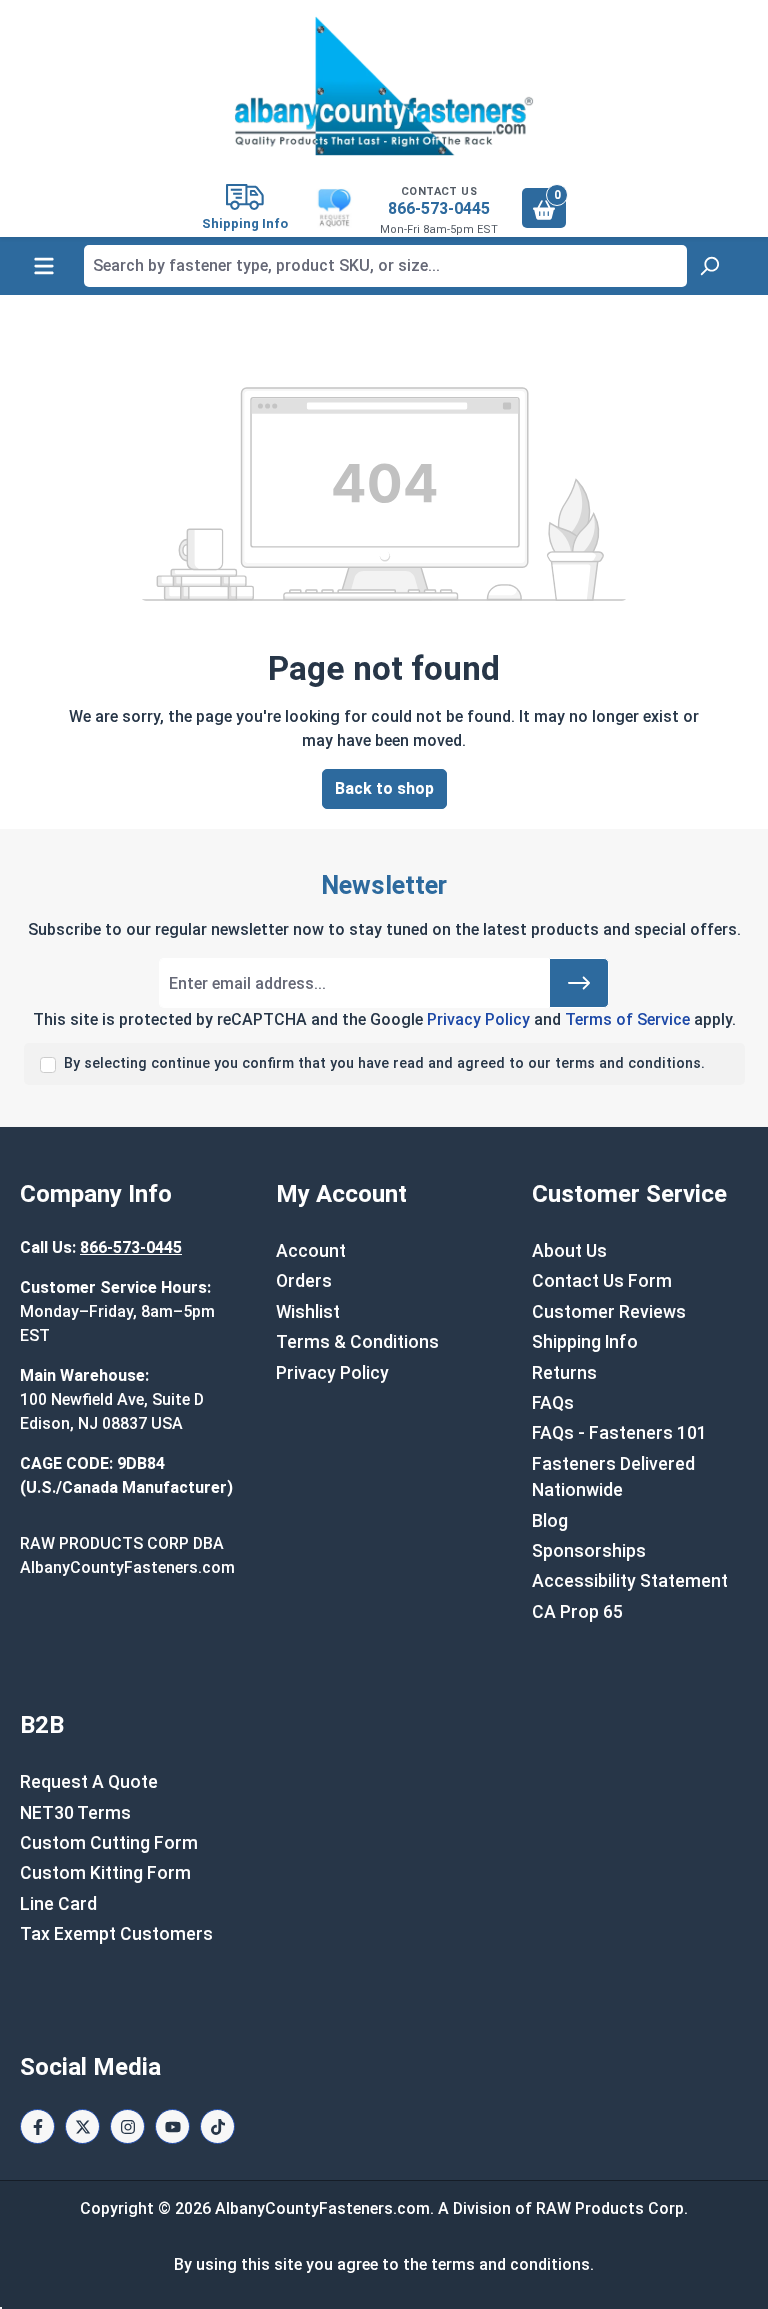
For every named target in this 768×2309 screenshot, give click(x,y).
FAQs (553, 1403)
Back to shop (384, 788)
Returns (564, 1373)
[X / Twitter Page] (82, 2126)
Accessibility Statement (630, 1581)
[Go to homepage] (384, 86)
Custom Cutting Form (109, 1843)
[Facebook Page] (37, 2126)
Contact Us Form (602, 1281)
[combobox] (385, 266)
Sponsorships (589, 1551)
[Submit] (579, 983)
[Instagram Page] (127, 2126)
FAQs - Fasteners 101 (619, 1433)
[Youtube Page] (172, 2126)
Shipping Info (585, 1342)
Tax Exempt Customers (116, 1934)
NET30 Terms (75, 1813)
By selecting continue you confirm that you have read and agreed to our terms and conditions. (384, 1063)
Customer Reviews (609, 1312)
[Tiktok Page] (217, 2126)
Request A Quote (89, 1782)
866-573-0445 (439, 208)
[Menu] (44, 266)
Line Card (58, 1904)
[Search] (709, 266)
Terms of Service (627, 1019)
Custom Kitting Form (105, 1873)
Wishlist (308, 1312)
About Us (569, 1251)
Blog (550, 1521)
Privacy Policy (478, 1019)
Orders (304, 1281)
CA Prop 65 (577, 1612)
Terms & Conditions (357, 1342)
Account (311, 1251)
